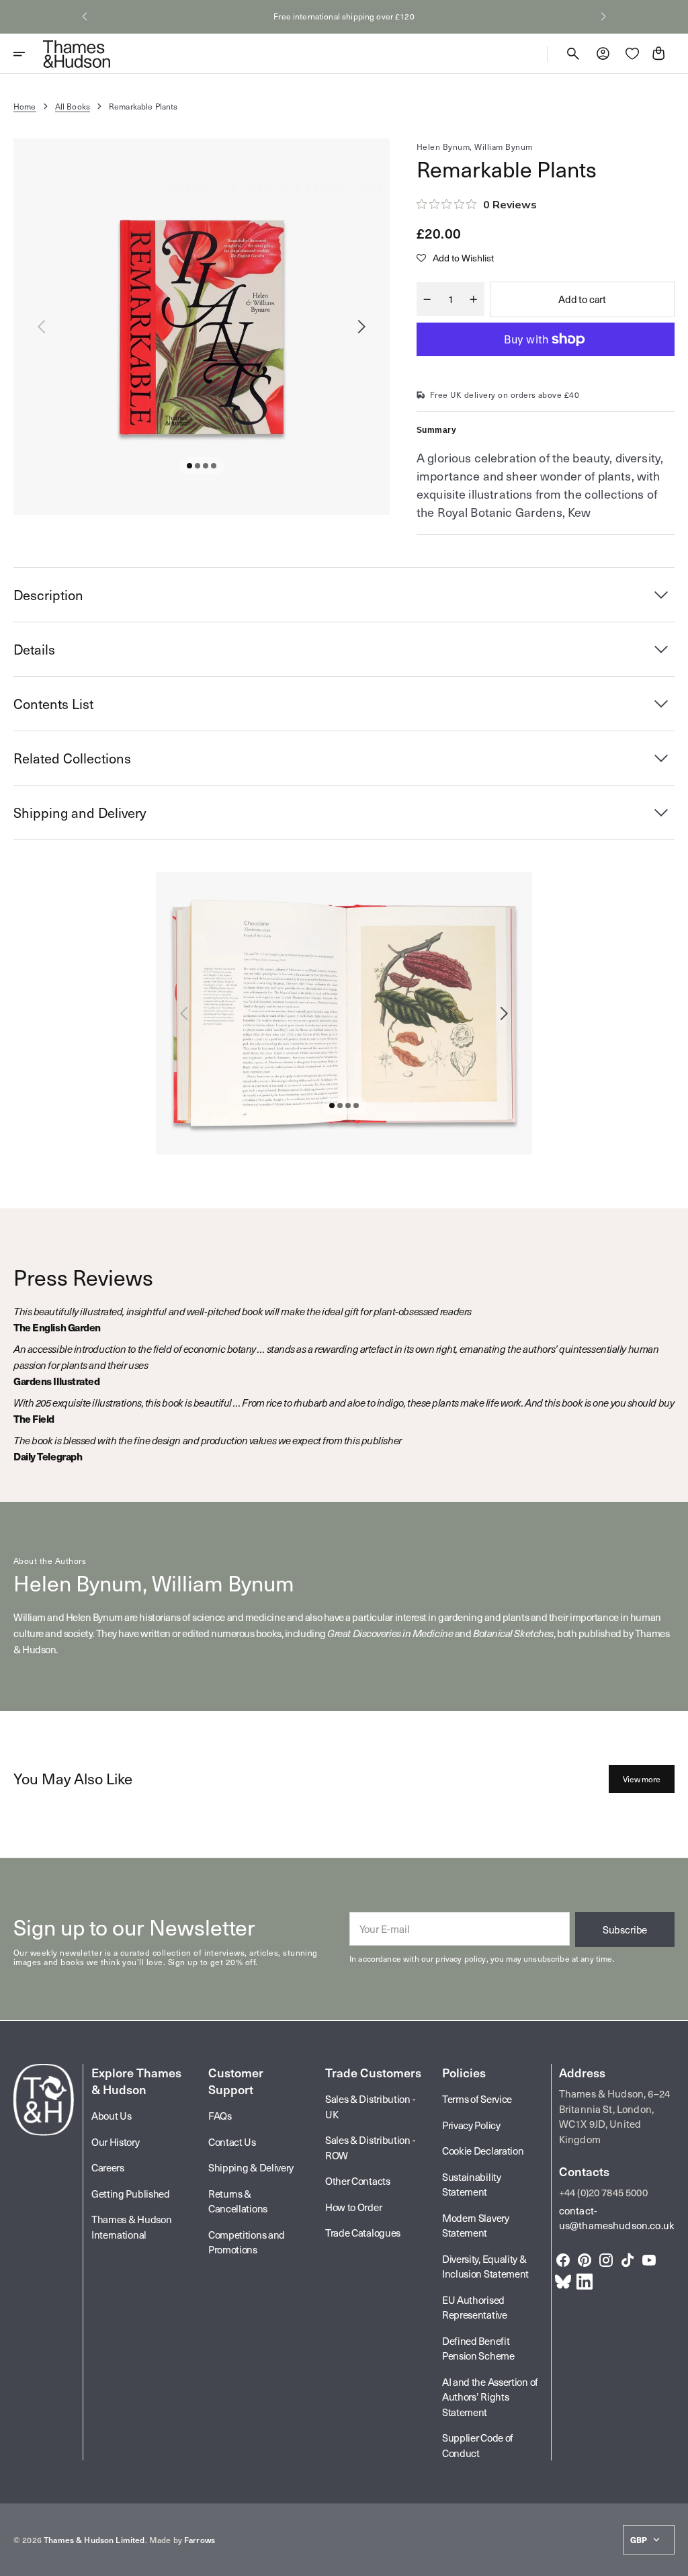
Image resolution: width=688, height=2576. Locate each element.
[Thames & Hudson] (77, 54)
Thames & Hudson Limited (94, 2540)
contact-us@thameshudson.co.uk (617, 2218)
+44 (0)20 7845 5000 (603, 2192)
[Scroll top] (672, 2560)
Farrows (200, 2540)
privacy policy (461, 1958)
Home (25, 106)
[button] (85, 17)
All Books (73, 106)
